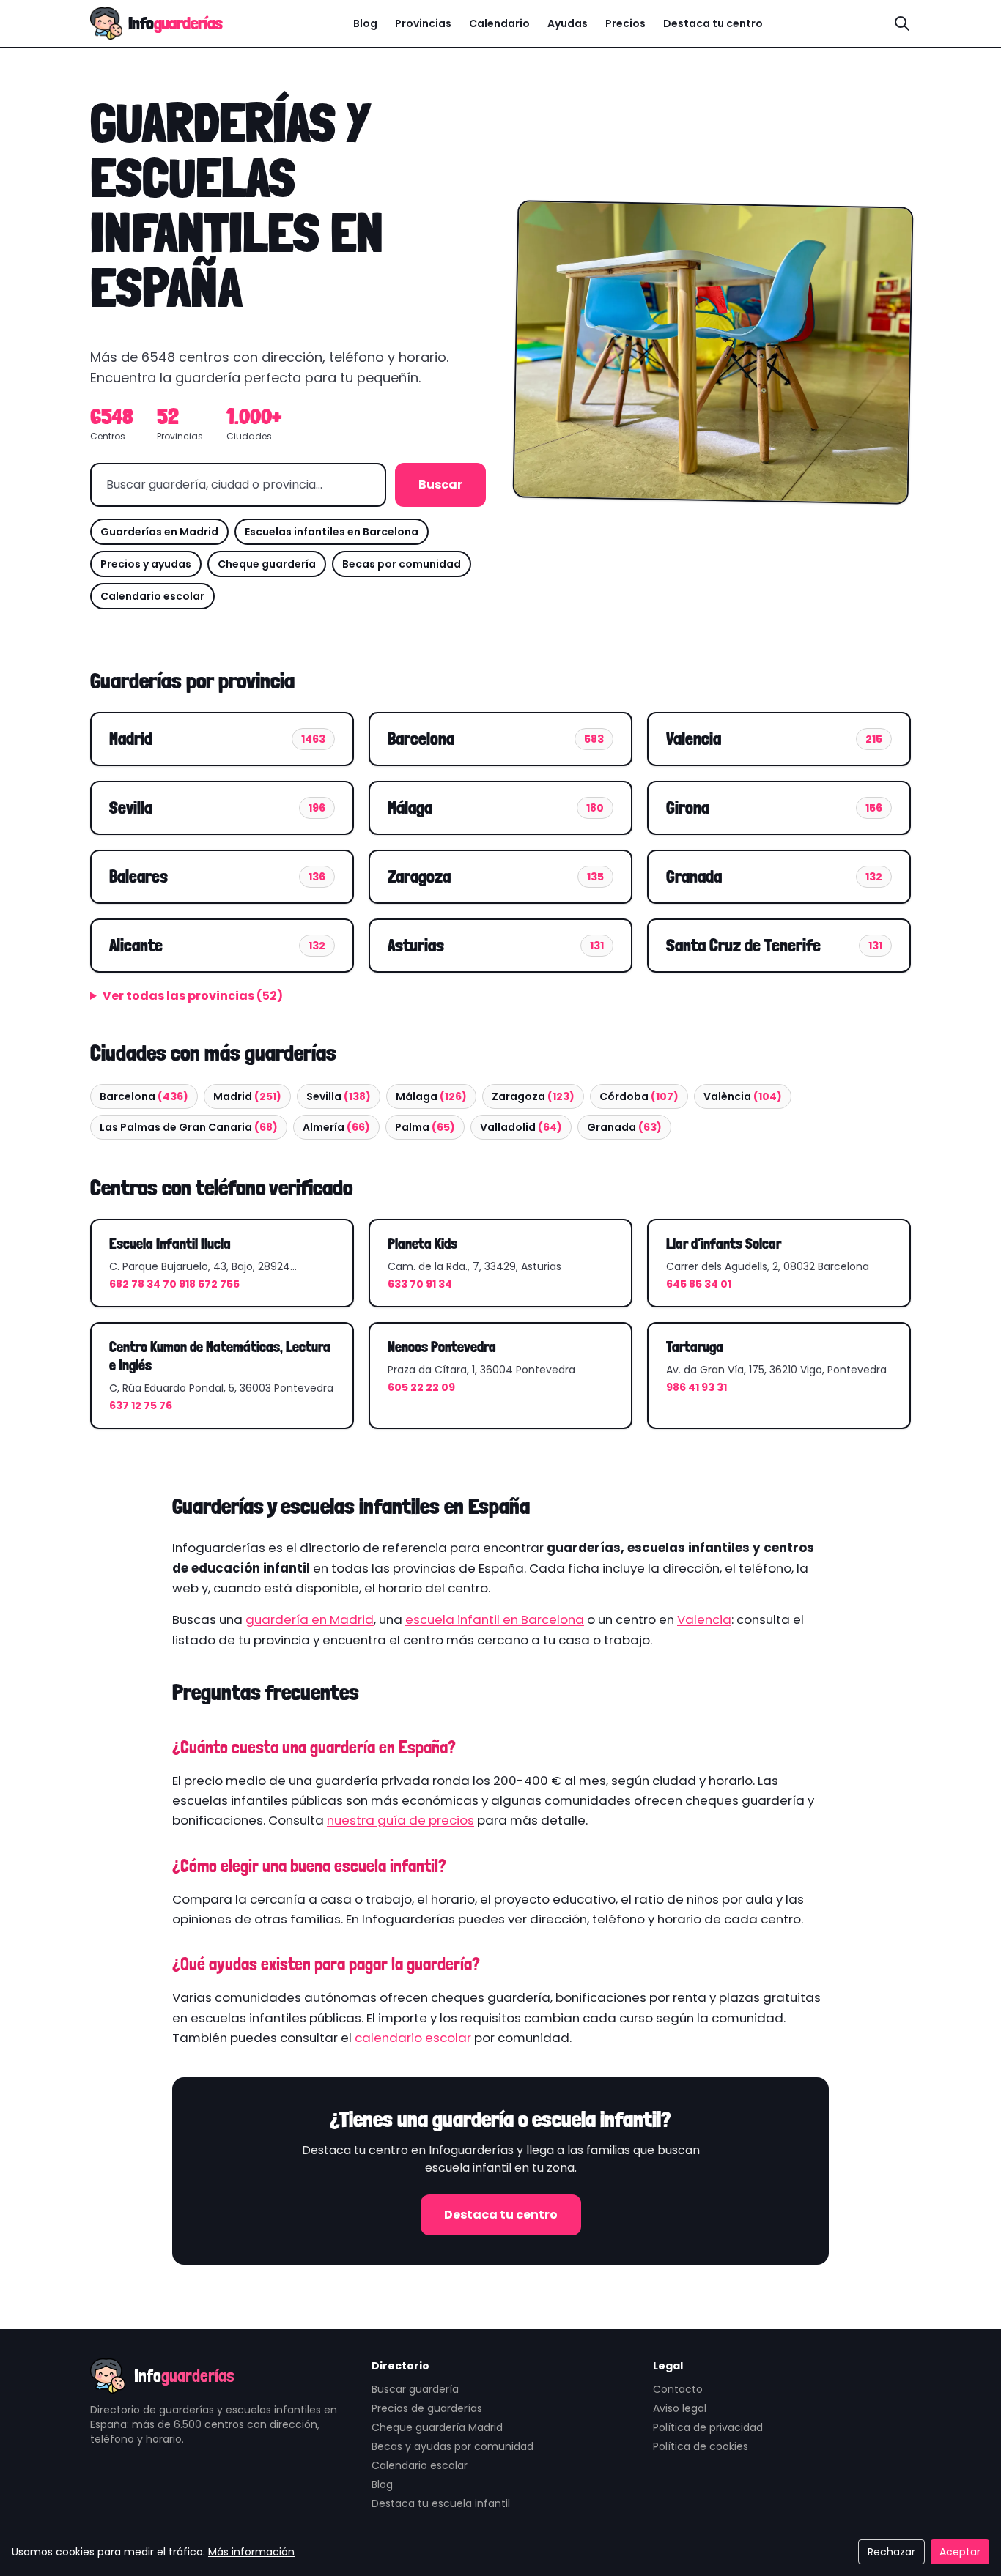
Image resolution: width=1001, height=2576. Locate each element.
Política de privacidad (708, 2427)
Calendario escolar (152, 596)
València (743, 1096)
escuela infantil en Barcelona (495, 1619)
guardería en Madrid (310, 1619)
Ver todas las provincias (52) (193, 996)
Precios (625, 23)
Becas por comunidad (402, 564)
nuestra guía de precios (400, 1820)
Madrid (247, 1096)
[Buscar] (902, 23)
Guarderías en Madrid (159, 532)
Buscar (440, 485)
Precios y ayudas (146, 564)
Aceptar (960, 2552)
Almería (336, 1127)
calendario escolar (413, 2038)
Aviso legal (680, 2408)
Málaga (431, 1096)
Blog (365, 23)
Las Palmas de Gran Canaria (189, 1127)
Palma (425, 1127)
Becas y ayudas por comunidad (453, 2446)
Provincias (423, 23)
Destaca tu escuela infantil (441, 2503)
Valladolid (521, 1127)
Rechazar (891, 2552)
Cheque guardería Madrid (437, 2427)
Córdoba (639, 1096)
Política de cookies (701, 2446)
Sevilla (339, 1096)
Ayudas (568, 23)
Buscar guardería (415, 2389)
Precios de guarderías (427, 2408)
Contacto (678, 2389)
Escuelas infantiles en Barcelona (332, 532)
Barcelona (144, 1096)
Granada (624, 1127)
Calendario (499, 23)
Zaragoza (533, 1096)
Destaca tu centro (713, 23)
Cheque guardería (267, 564)
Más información (251, 2552)
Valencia (704, 1619)
